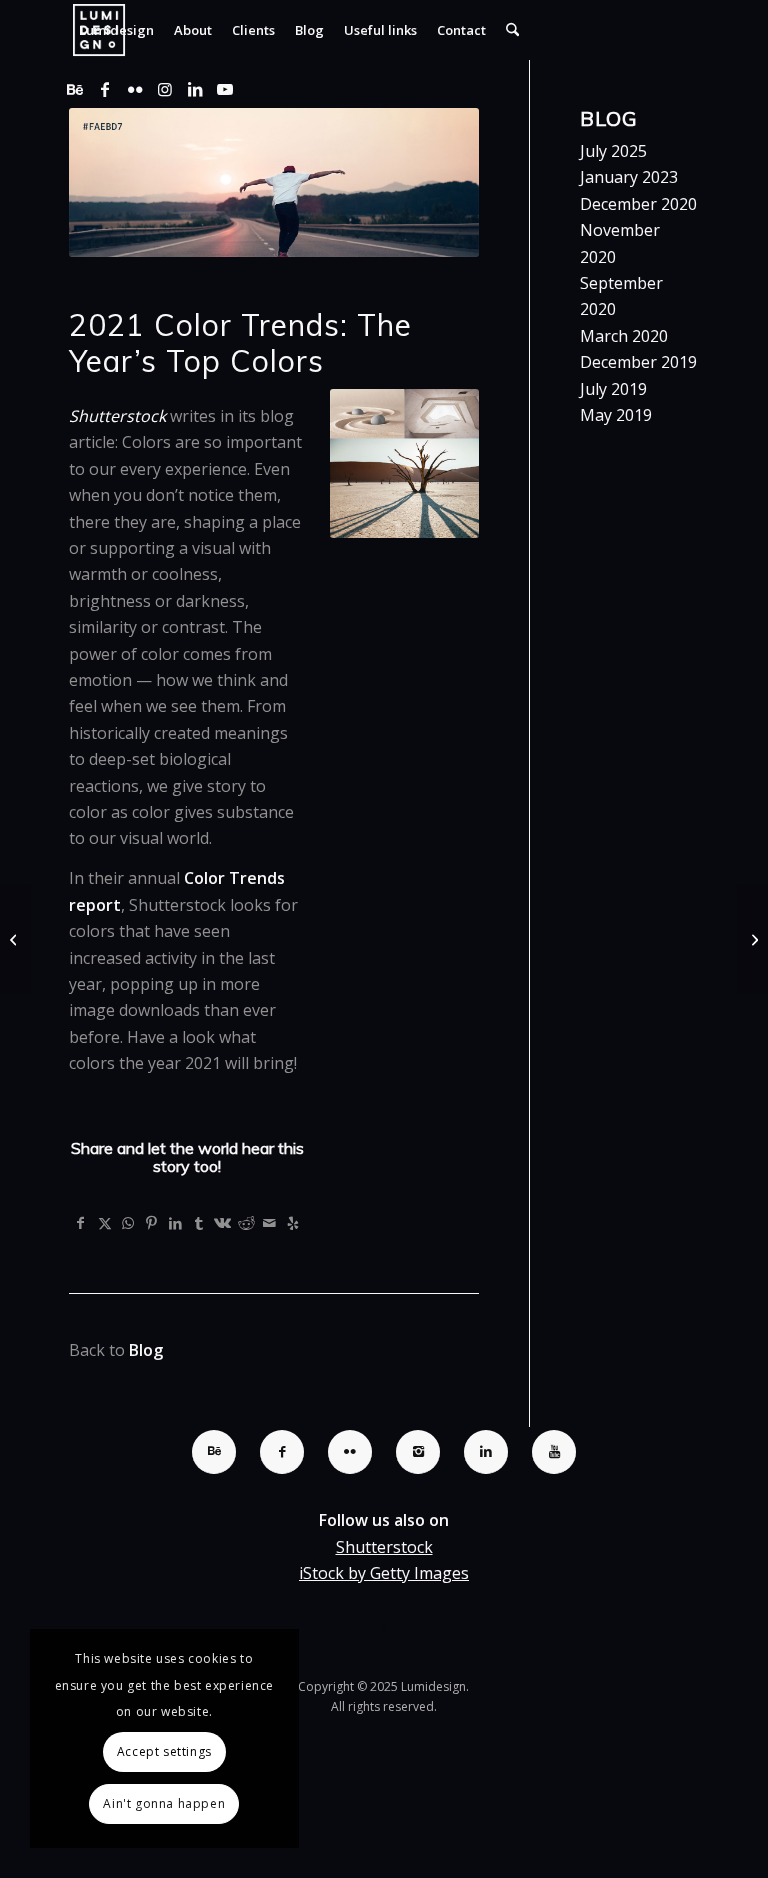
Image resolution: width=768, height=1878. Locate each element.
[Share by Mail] (270, 1223)
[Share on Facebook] (81, 1223)
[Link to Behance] (75, 89)
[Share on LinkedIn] (176, 1223)
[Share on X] (105, 1223)
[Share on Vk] (223, 1223)
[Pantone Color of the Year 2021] (752, 939)
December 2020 (638, 204)
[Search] (512, 30)
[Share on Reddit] (246, 1223)
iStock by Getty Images (384, 1573)
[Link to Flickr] (135, 89)
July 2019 (613, 389)
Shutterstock (384, 1547)
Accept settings (164, 1751)
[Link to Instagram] (165, 89)
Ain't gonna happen (164, 1803)
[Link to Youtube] (225, 89)
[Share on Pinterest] (152, 1223)
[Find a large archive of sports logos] (15, 939)
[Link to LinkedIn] (195, 89)
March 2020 (624, 336)
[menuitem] (116, 30)
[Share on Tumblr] (199, 1223)
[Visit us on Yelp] (293, 1223)
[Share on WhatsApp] (128, 1223)
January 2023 (629, 177)
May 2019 (616, 415)
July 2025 (613, 151)
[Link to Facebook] (105, 89)
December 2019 (638, 362)
